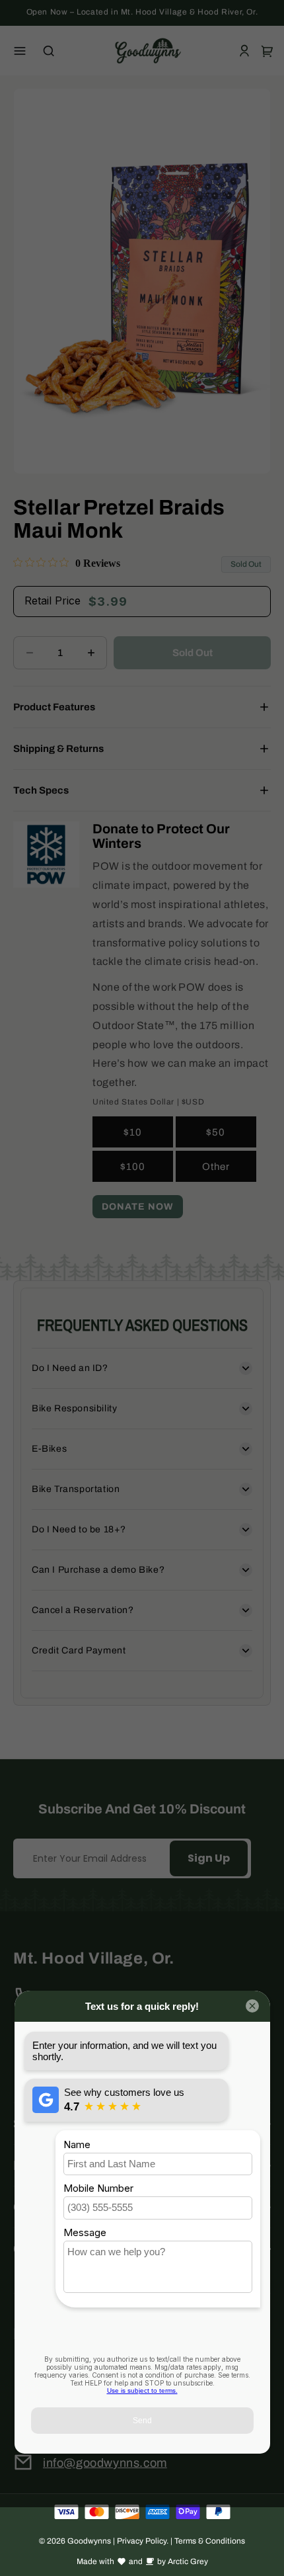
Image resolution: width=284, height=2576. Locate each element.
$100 (133, 1167)
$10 (133, 1132)
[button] (20, 51)
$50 (216, 1132)
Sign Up (209, 1858)
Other (216, 1167)
